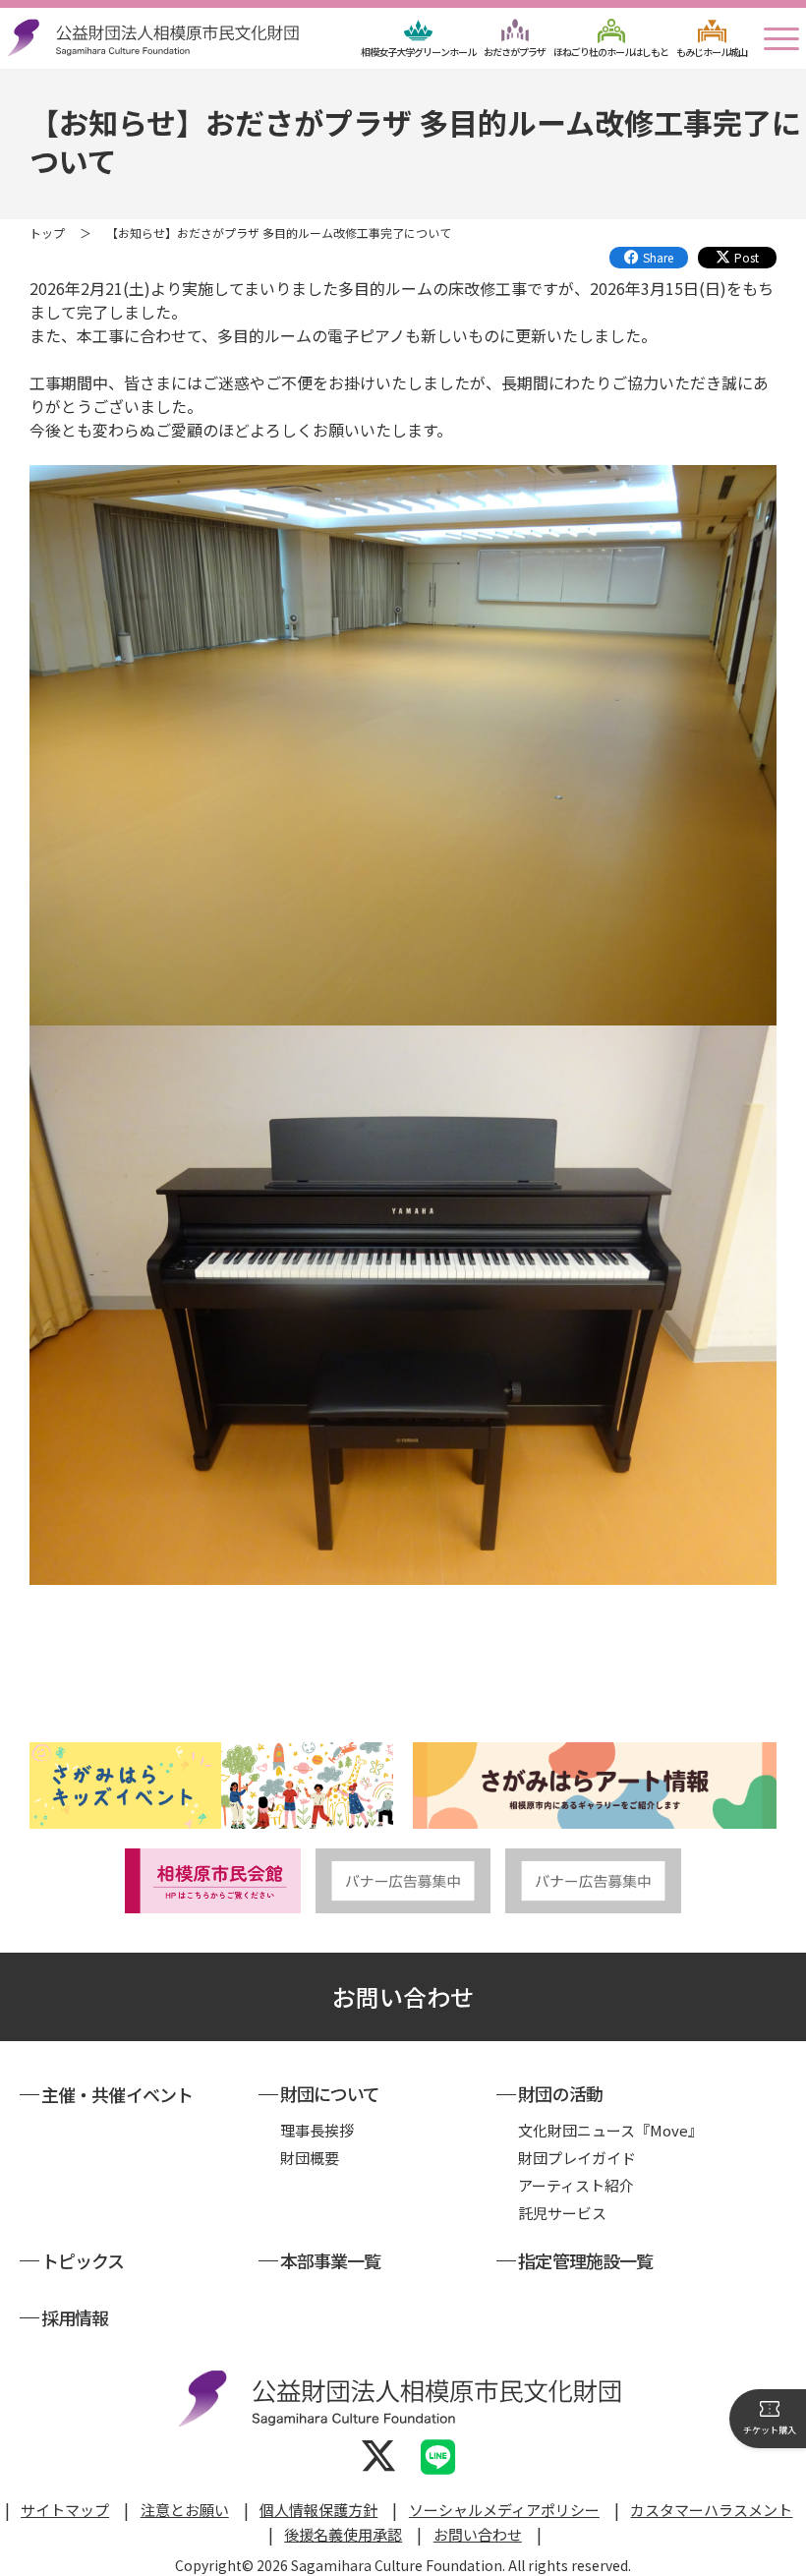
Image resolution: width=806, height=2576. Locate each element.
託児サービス (562, 2213)
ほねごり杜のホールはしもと (611, 52)
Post (747, 257)
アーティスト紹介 (576, 2185)
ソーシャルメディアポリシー (504, 2510)
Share (658, 257)
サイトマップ (65, 2510)
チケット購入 (770, 2430)
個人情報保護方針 (318, 2510)
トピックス (83, 2260)
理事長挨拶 (317, 2130)
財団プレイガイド (577, 2158)
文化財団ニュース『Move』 (610, 2130)
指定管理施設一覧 (585, 2260)
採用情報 (75, 2317)
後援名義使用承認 (343, 2534)
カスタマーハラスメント (711, 2510)
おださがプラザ (515, 52)
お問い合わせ (403, 1996)
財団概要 (310, 2158)
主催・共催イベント (117, 2094)
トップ (47, 233)
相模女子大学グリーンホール (418, 52)
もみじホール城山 (712, 52)
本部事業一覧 (331, 2260)
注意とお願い (185, 2510)
